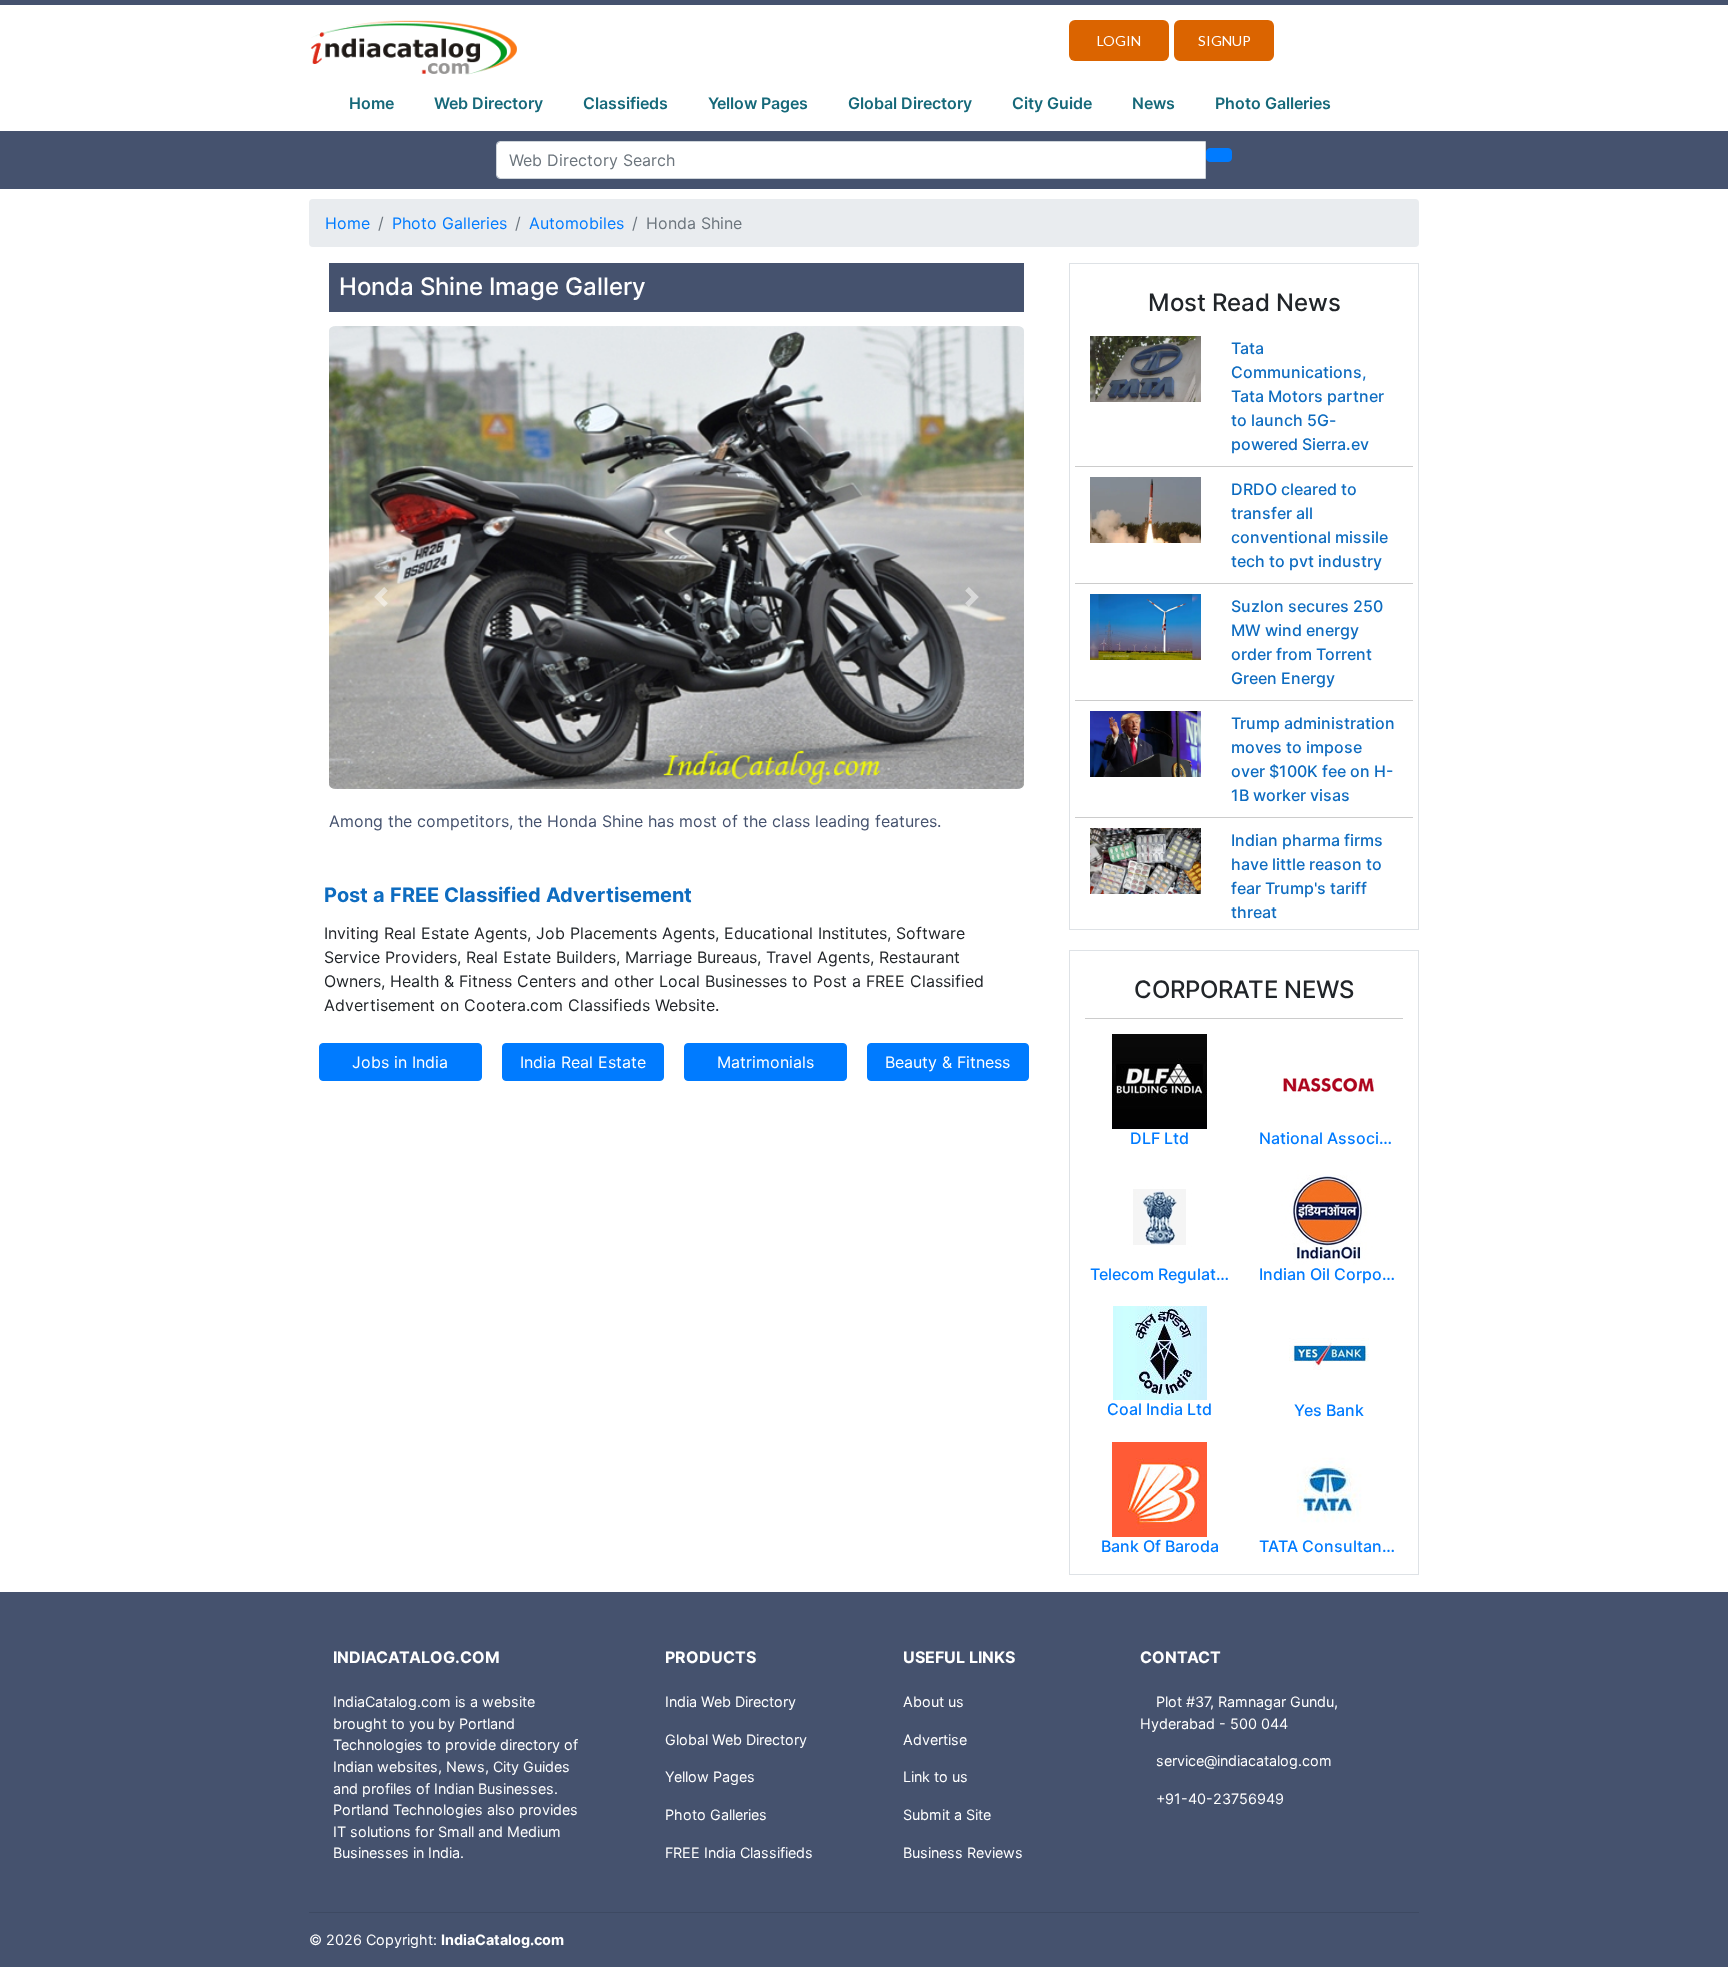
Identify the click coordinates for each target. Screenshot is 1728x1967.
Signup (1224, 40)
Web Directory (488, 103)
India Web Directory (730, 1701)
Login (1119, 40)
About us (933, 1701)
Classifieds (625, 103)
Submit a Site (947, 1814)
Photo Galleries (1273, 103)
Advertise (935, 1739)
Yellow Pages (758, 103)
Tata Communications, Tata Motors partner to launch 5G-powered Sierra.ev (1307, 396)
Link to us (935, 1776)
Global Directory (910, 103)
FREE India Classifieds (739, 1852)
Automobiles (576, 223)
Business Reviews (963, 1852)
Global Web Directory (736, 1739)
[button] (381, 597)
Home (371, 103)
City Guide (1052, 103)
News (1153, 103)
